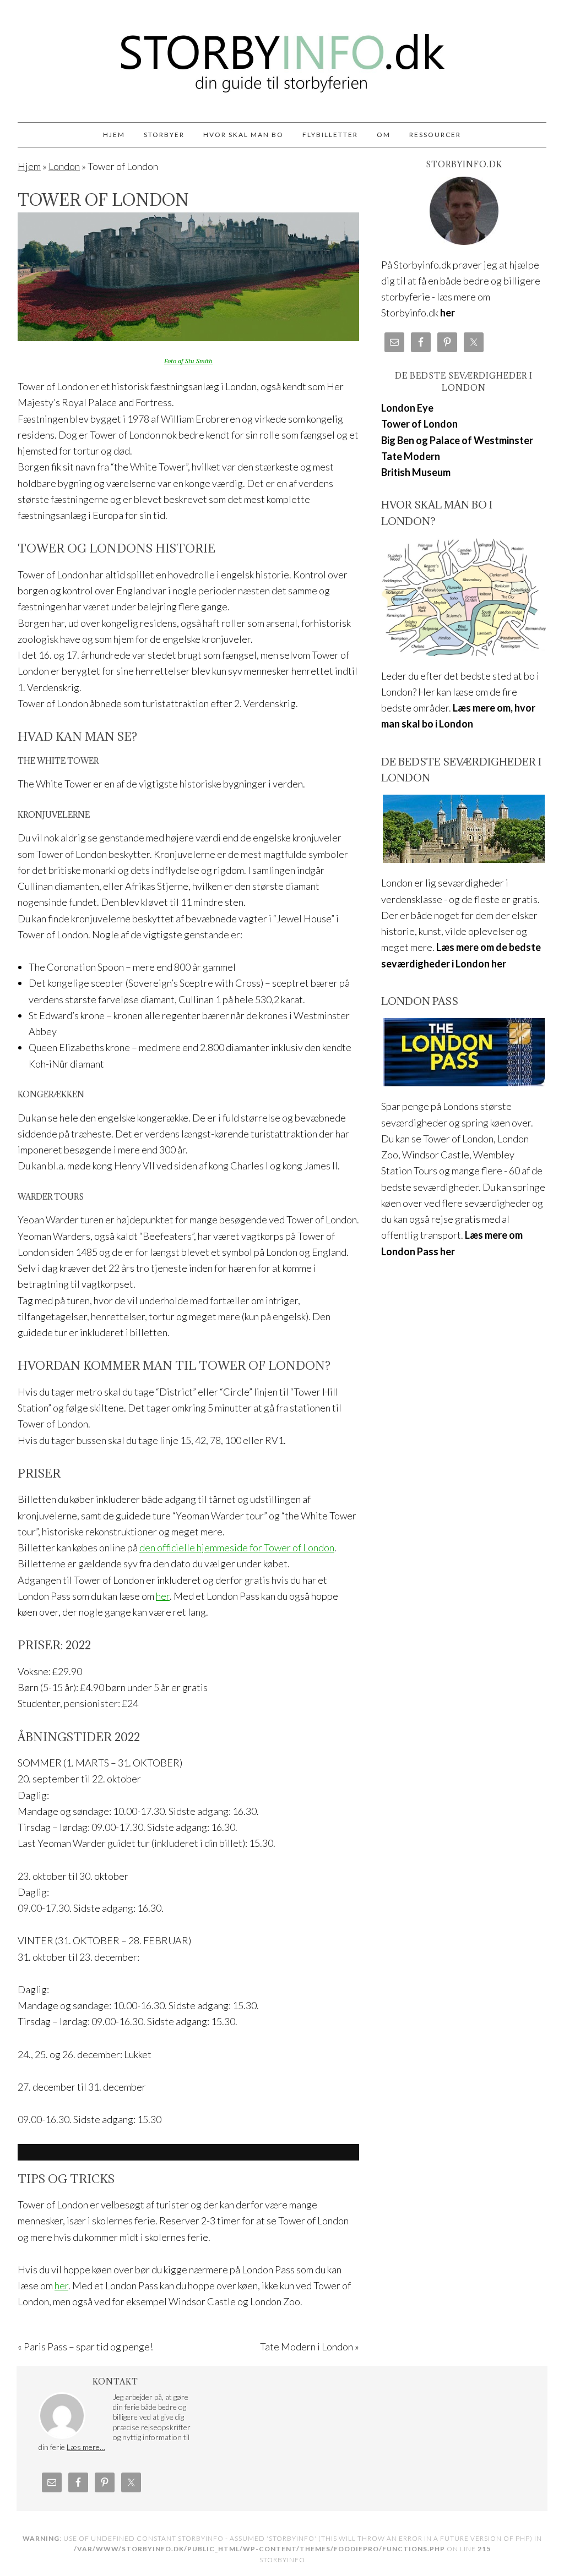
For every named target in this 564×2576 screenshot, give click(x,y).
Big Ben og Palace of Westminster (457, 440)
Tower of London (419, 424)
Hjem (29, 166)
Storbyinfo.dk (282, 56)
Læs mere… (86, 2447)
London (64, 166)
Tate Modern (411, 456)
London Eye (407, 408)
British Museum (416, 472)
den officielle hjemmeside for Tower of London (237, 1547)
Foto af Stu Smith (188, 361)
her (163, 1596)
